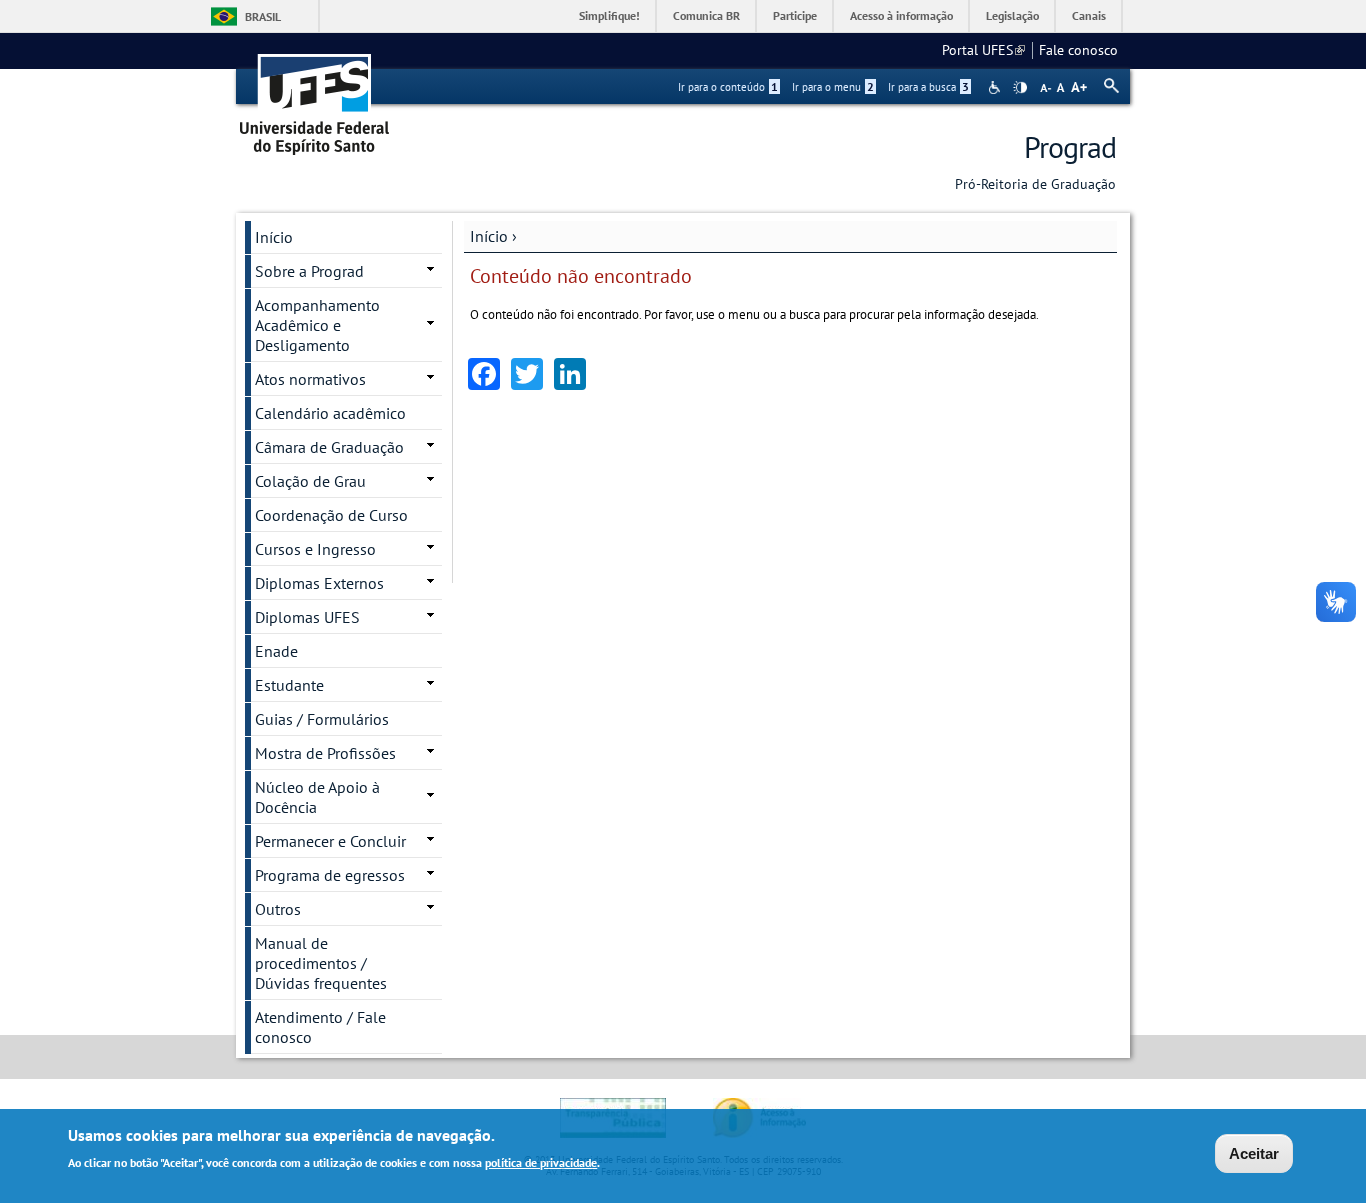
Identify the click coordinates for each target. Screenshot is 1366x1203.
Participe (795, 15)
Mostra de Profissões (325, 753)
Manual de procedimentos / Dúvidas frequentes (321, 963)
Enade (276, 651)
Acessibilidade (996, 87)
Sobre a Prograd (309, 271)
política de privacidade (541, 1161)
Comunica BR (706, 15)
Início (489, 236)
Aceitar (1254, 1153)
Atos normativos (310, 379)
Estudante (289, 685)
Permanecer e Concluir (330, 841)
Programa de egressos (330, 875)
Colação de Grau (310, 481)
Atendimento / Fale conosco (320, 1027)
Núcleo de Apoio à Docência (317, 797)
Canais (1089, 15)
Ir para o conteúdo (728, 87)
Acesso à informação (901, 15)
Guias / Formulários (322, 719)
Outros (278, 909)
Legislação (1012, 15)
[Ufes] (315, 97)
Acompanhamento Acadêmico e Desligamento (317, 325)
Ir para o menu (833, 87)
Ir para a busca (928, 87)
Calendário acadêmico (330, 413)
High (1020, 88)
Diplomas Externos (319, 583)
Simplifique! (609, 15)
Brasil (263, 16)
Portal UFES (983, 50)
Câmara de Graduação (329, 447)
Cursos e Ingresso (315, 549)
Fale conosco (1078, 50)
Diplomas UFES (307, 617)
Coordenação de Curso (331, 515)
